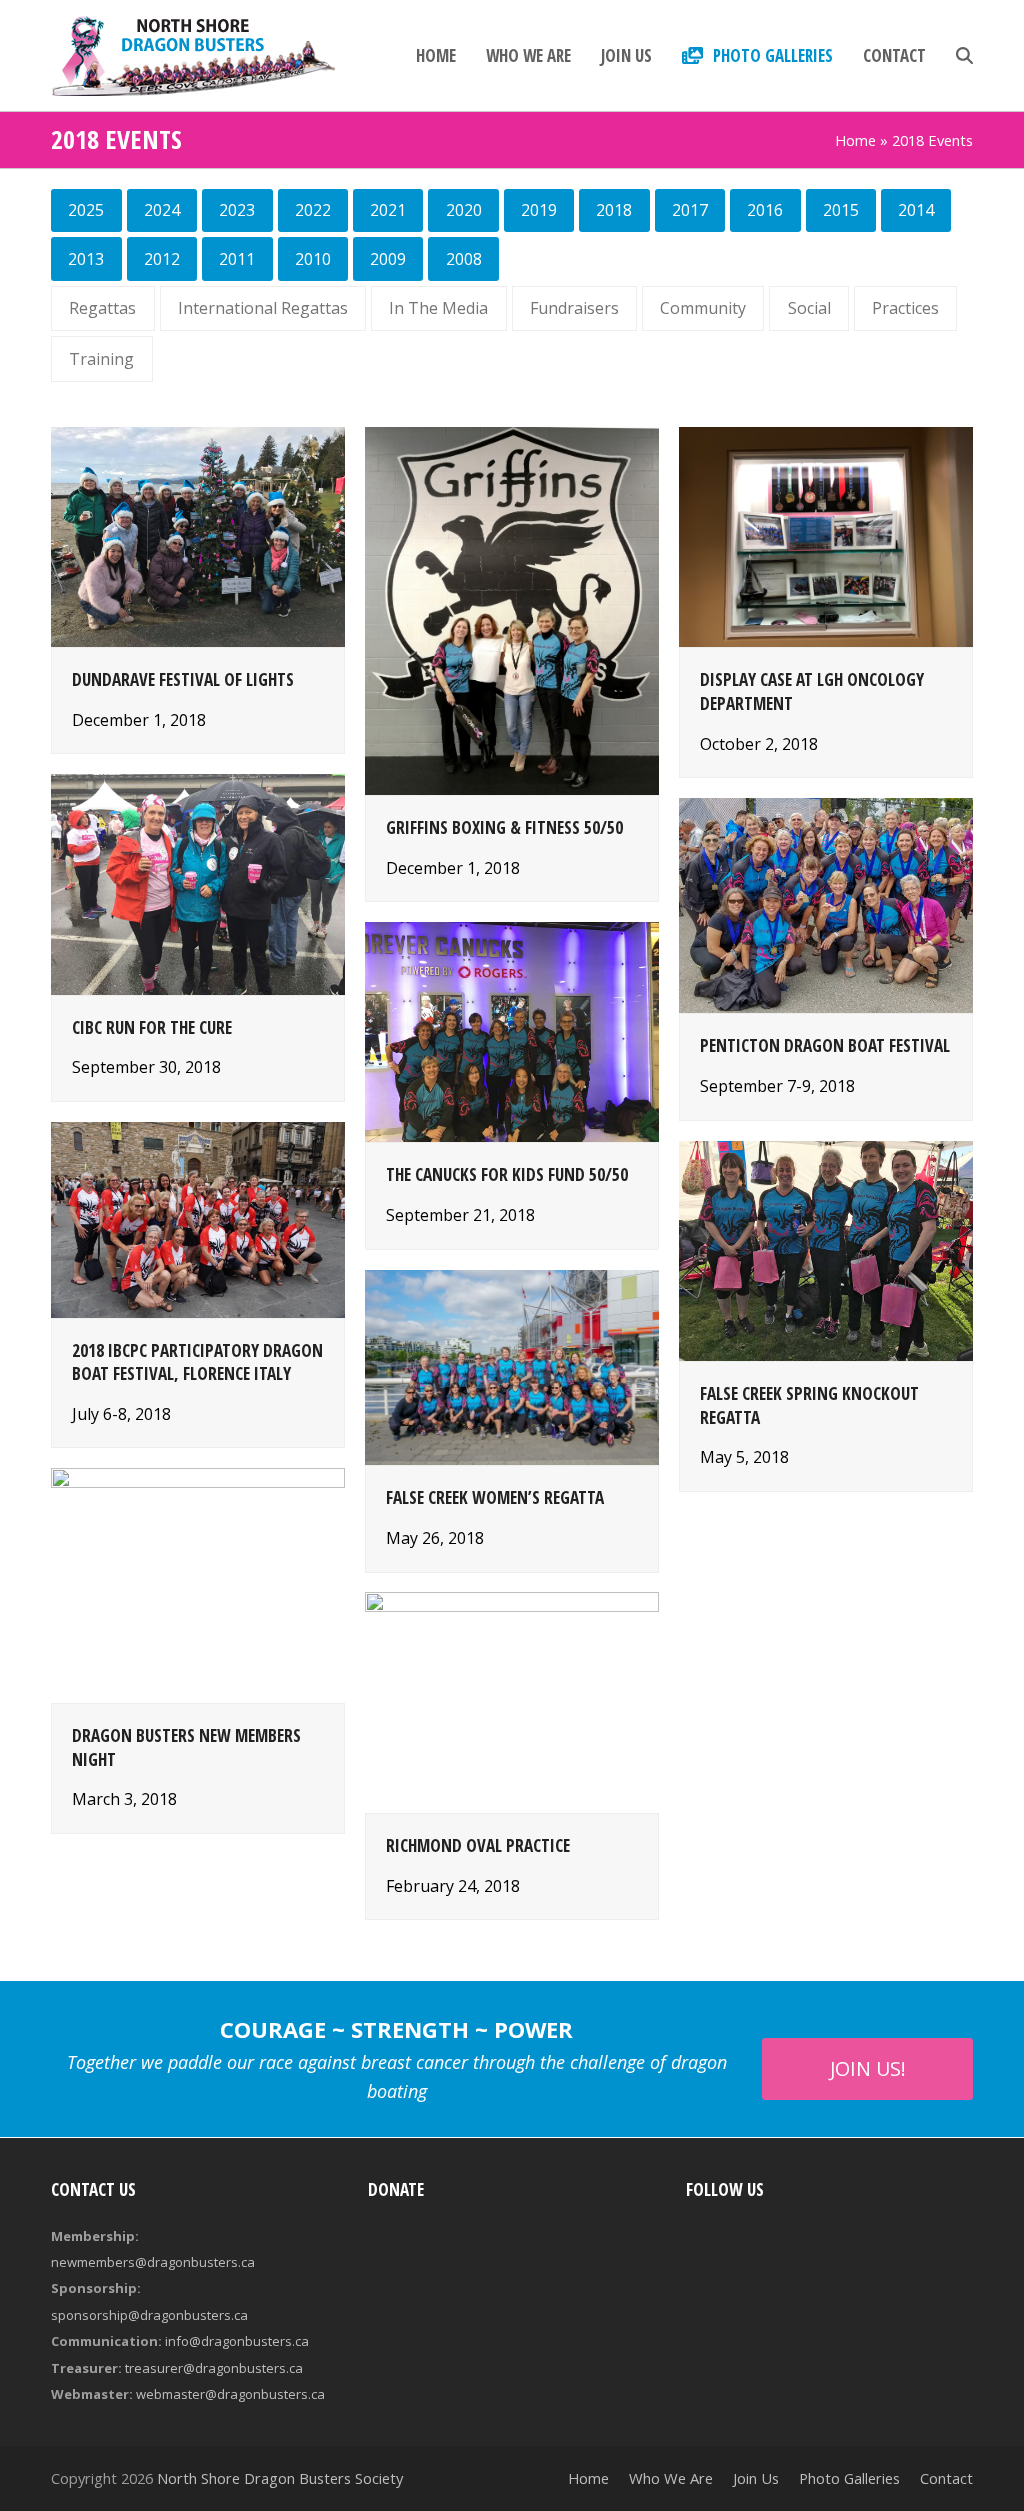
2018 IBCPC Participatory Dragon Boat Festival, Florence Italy (197, 1362)
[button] (964, 56)
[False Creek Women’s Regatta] (512, 1366)
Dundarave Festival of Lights (183, 679)
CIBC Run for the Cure (152, 1027)
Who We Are (671, 2478)
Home (855, 140)
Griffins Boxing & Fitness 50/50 (504, 827)
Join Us (756, 2478)
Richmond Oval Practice (478, 1845)
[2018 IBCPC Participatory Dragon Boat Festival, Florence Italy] (198, 1218)
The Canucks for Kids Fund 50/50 (507, 1174)
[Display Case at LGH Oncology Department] (826, 535)
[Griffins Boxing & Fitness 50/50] (512, 609)
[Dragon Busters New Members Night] (198, 1584)
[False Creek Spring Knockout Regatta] (826, 1249)
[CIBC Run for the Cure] (198, 883)
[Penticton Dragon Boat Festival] (826, 904)
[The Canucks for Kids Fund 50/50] (512, 1031)
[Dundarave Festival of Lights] (198, 535)
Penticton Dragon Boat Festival (825, 1045)
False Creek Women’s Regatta (495, 1497)
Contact (946, 2478)
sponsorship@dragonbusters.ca (149, 2315)
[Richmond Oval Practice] (512, 1701)
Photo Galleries (849, 2478)
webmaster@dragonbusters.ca (230, 2394)
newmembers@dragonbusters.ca (153, 2262)
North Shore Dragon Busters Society (280, 2478)
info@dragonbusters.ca (237, 2341)
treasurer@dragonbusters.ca (214, 2368)
